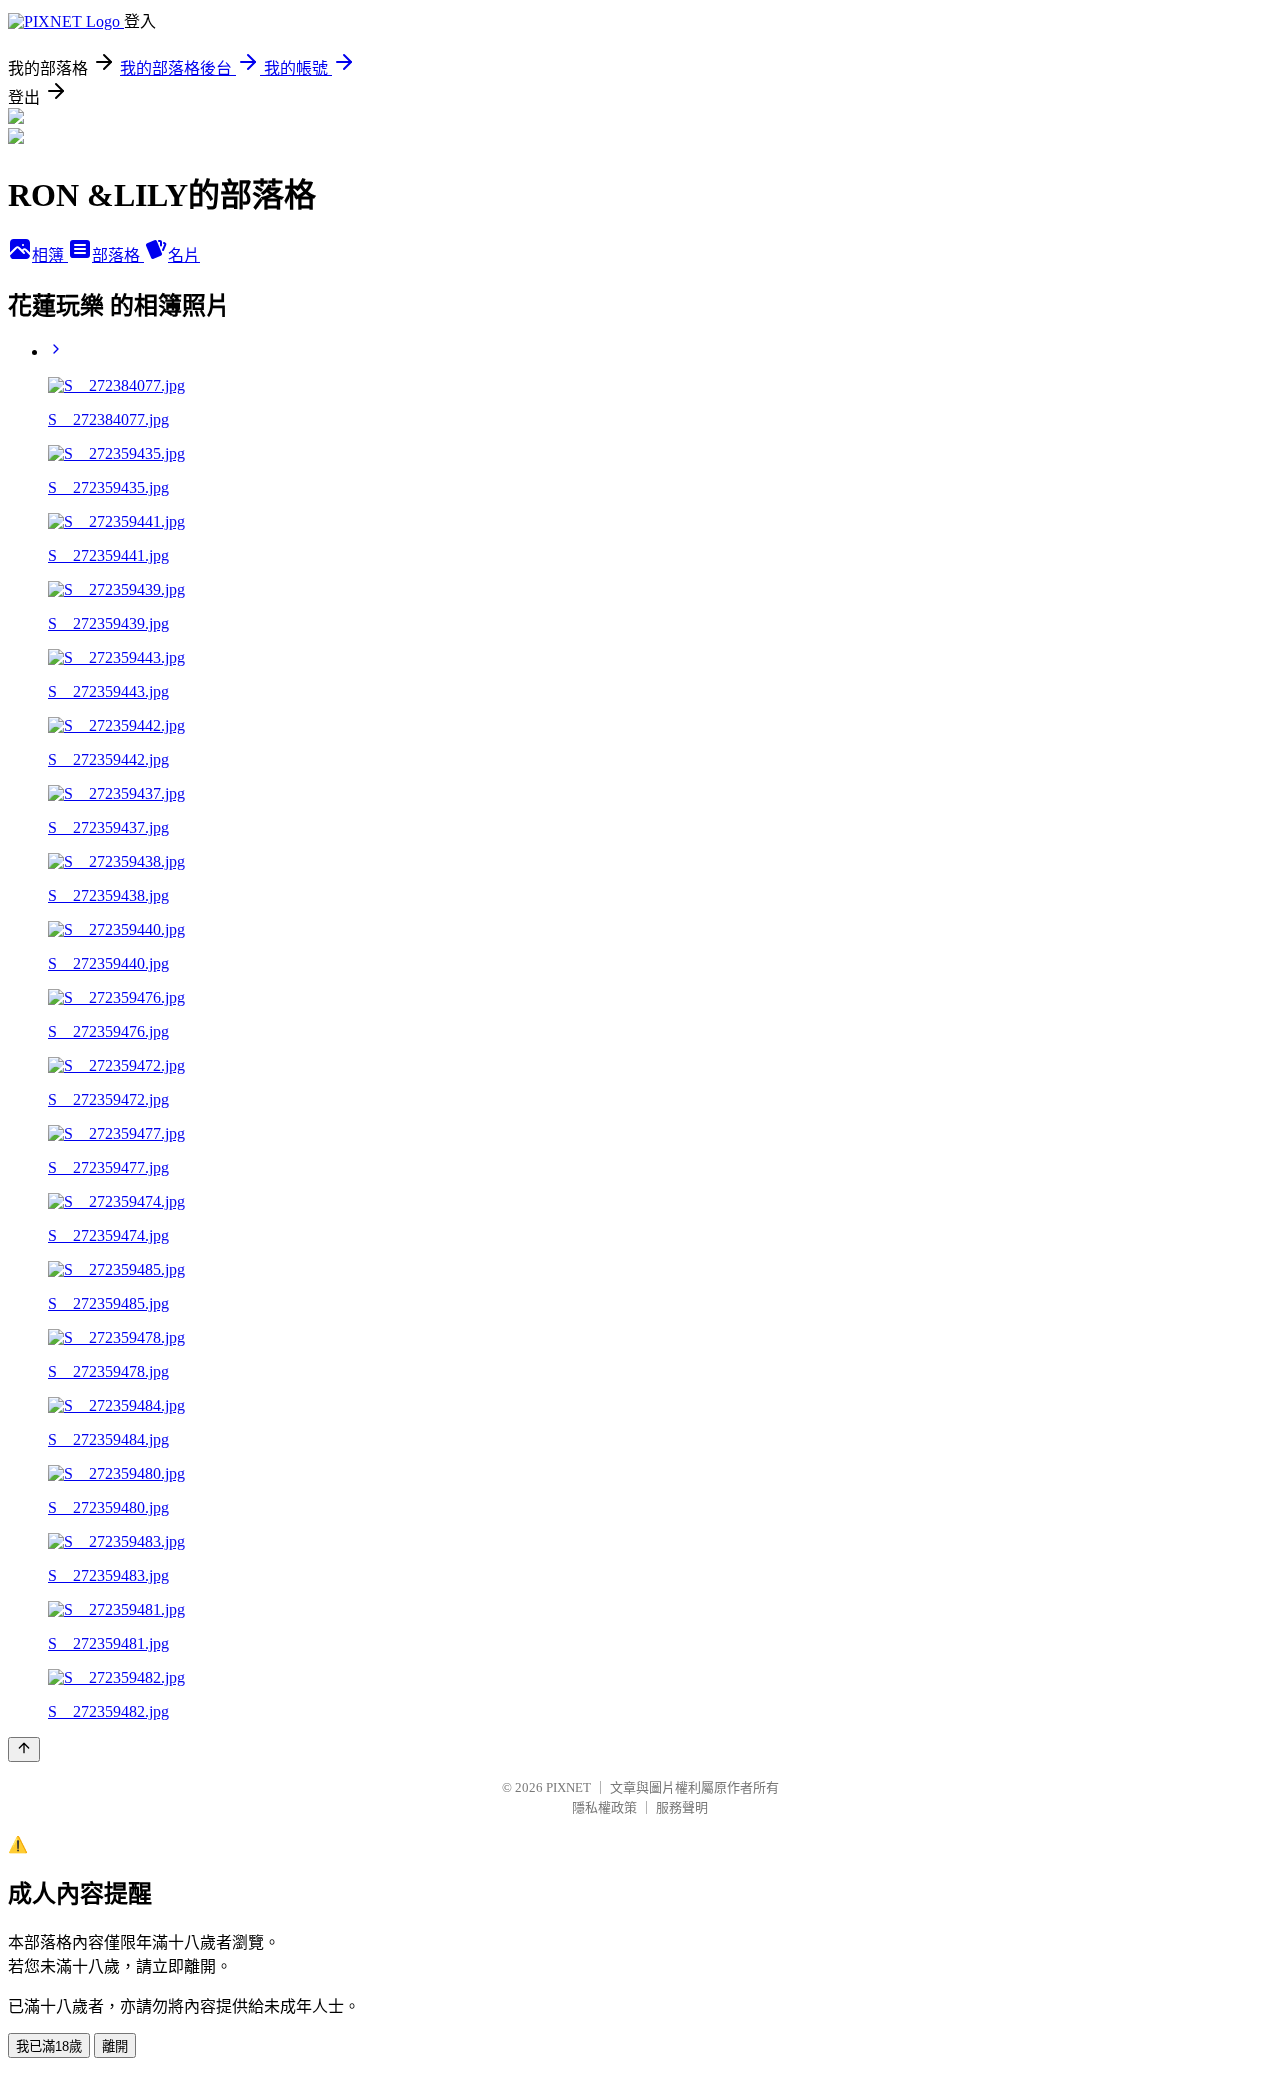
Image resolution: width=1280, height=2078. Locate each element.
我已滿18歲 (49, 2046)
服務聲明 (682, 1807)
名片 (184, 255)
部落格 (118, 255)
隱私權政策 (604, 1807)
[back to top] (24, 1749)
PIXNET (568, 1787)
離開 (115, 2046)
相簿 (50, 255)
